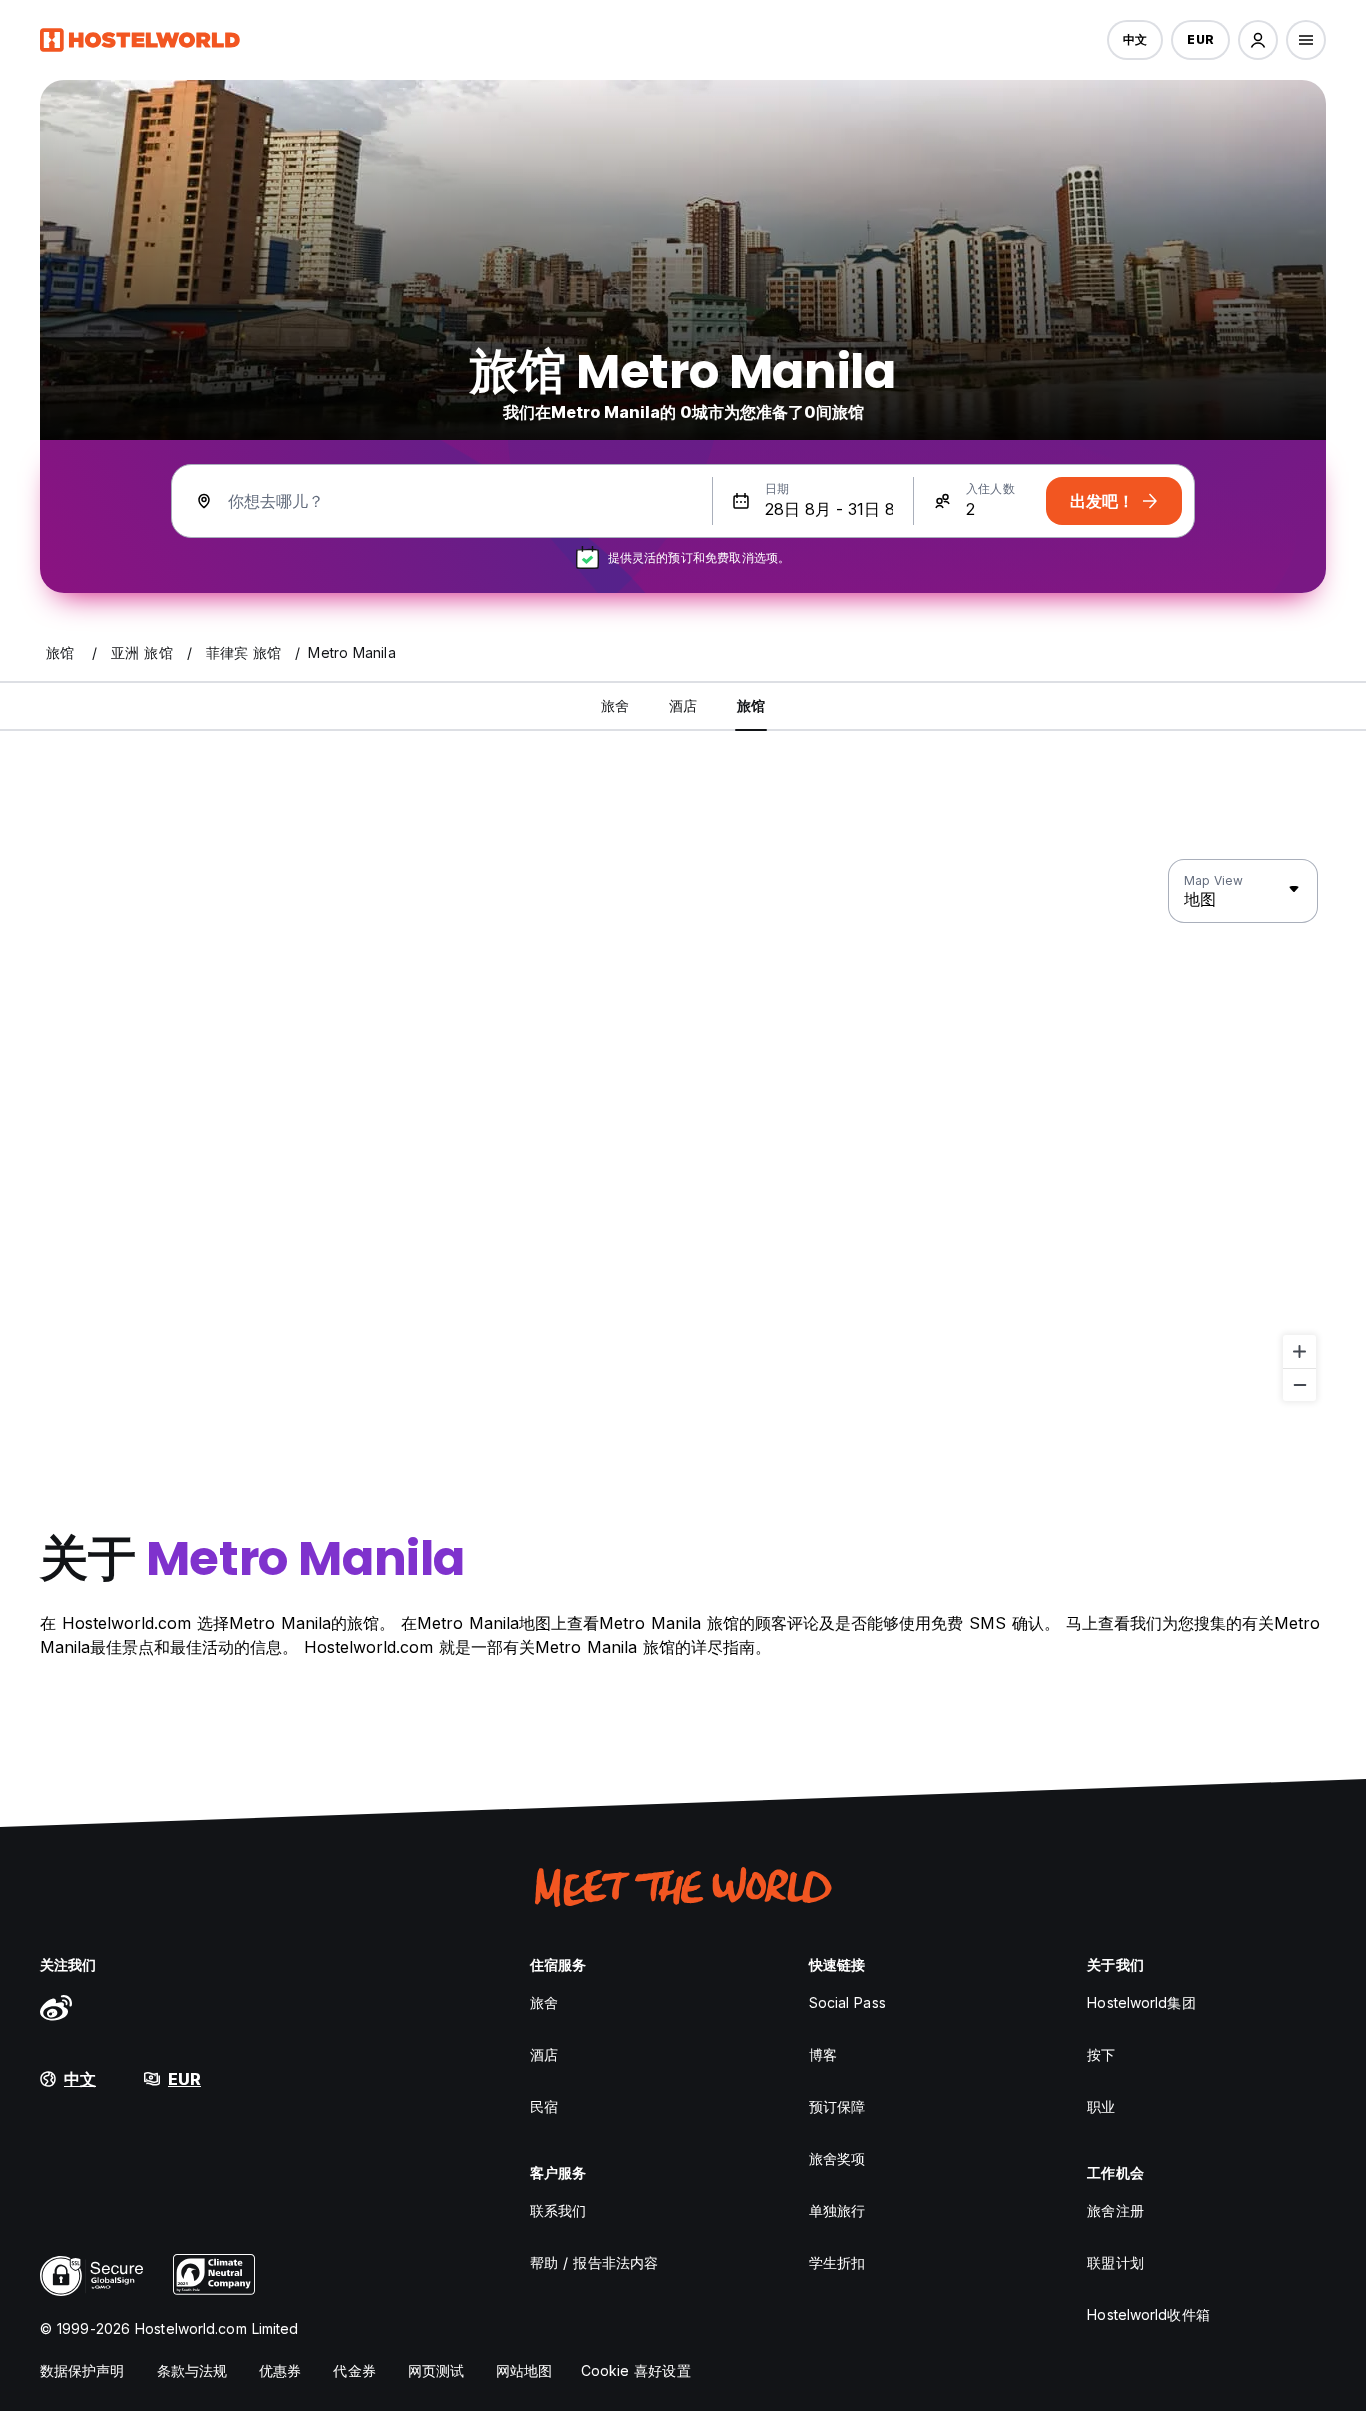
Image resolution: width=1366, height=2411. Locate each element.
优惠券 (280, 2370)
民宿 (544, 2106)
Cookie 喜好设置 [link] (636, 2370)
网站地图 (524, 2370)
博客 (823, 2054)
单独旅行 (837, 2210)
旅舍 (544, 2002)
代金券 (354, 2370)
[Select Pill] (1258, 40)
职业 (1101, 2106)
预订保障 (837, 2106)
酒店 (544, 2054)
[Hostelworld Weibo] (56, 2007)
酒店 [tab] (683, 705)
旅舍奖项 (837, 2158)
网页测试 (436, 2370)
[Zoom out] (1299, 1384)
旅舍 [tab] (615, 705)
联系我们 (558, 2210)
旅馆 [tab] (751, 705)
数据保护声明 (82, 2370)
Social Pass (847, 2002)
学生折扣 (837, 2262)
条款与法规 (192, 2370)
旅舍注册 (1115, 2210)
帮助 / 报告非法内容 (594, 2262)
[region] (683, 1131)
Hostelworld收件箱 (1148, 2314)
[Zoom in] (1299, 1351)
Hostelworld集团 (1141, 2002)
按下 (1101, 2054)
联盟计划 (1115, 2262)
